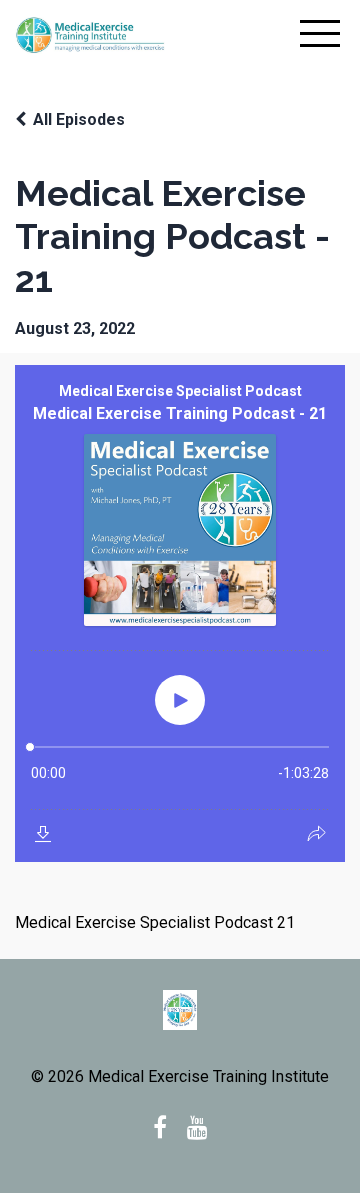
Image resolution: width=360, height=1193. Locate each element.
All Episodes (79, 119)
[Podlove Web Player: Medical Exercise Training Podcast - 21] (180, 613)
